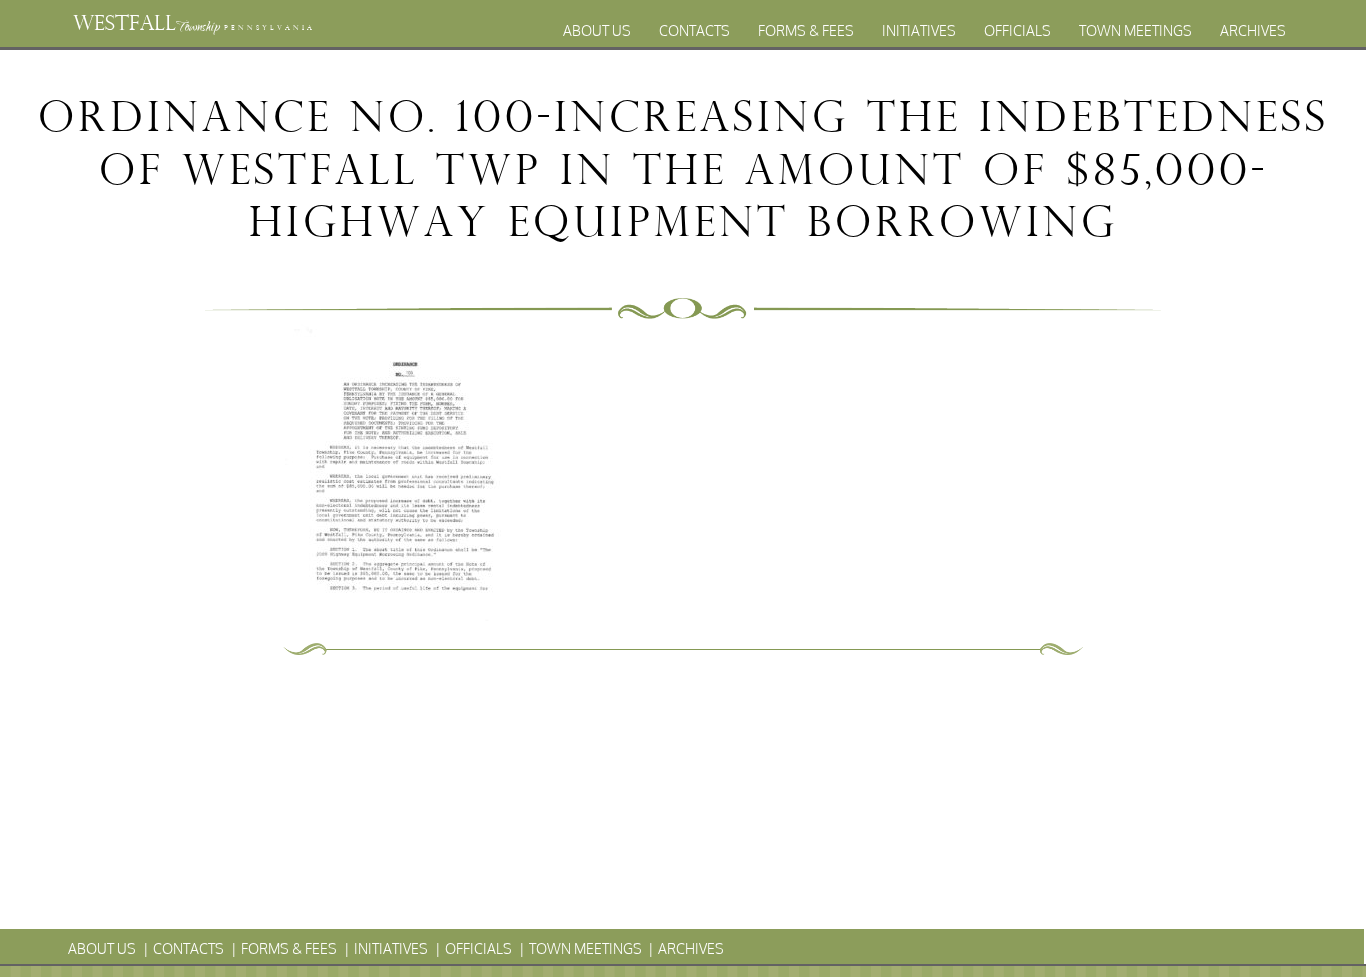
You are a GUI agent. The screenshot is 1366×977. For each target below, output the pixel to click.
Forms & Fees (806, 30)
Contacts (694, 30)
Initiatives (919, 30)
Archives (1253, 30)
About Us (597, 30)
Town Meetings (1135, 30)
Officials (1017, 30)
